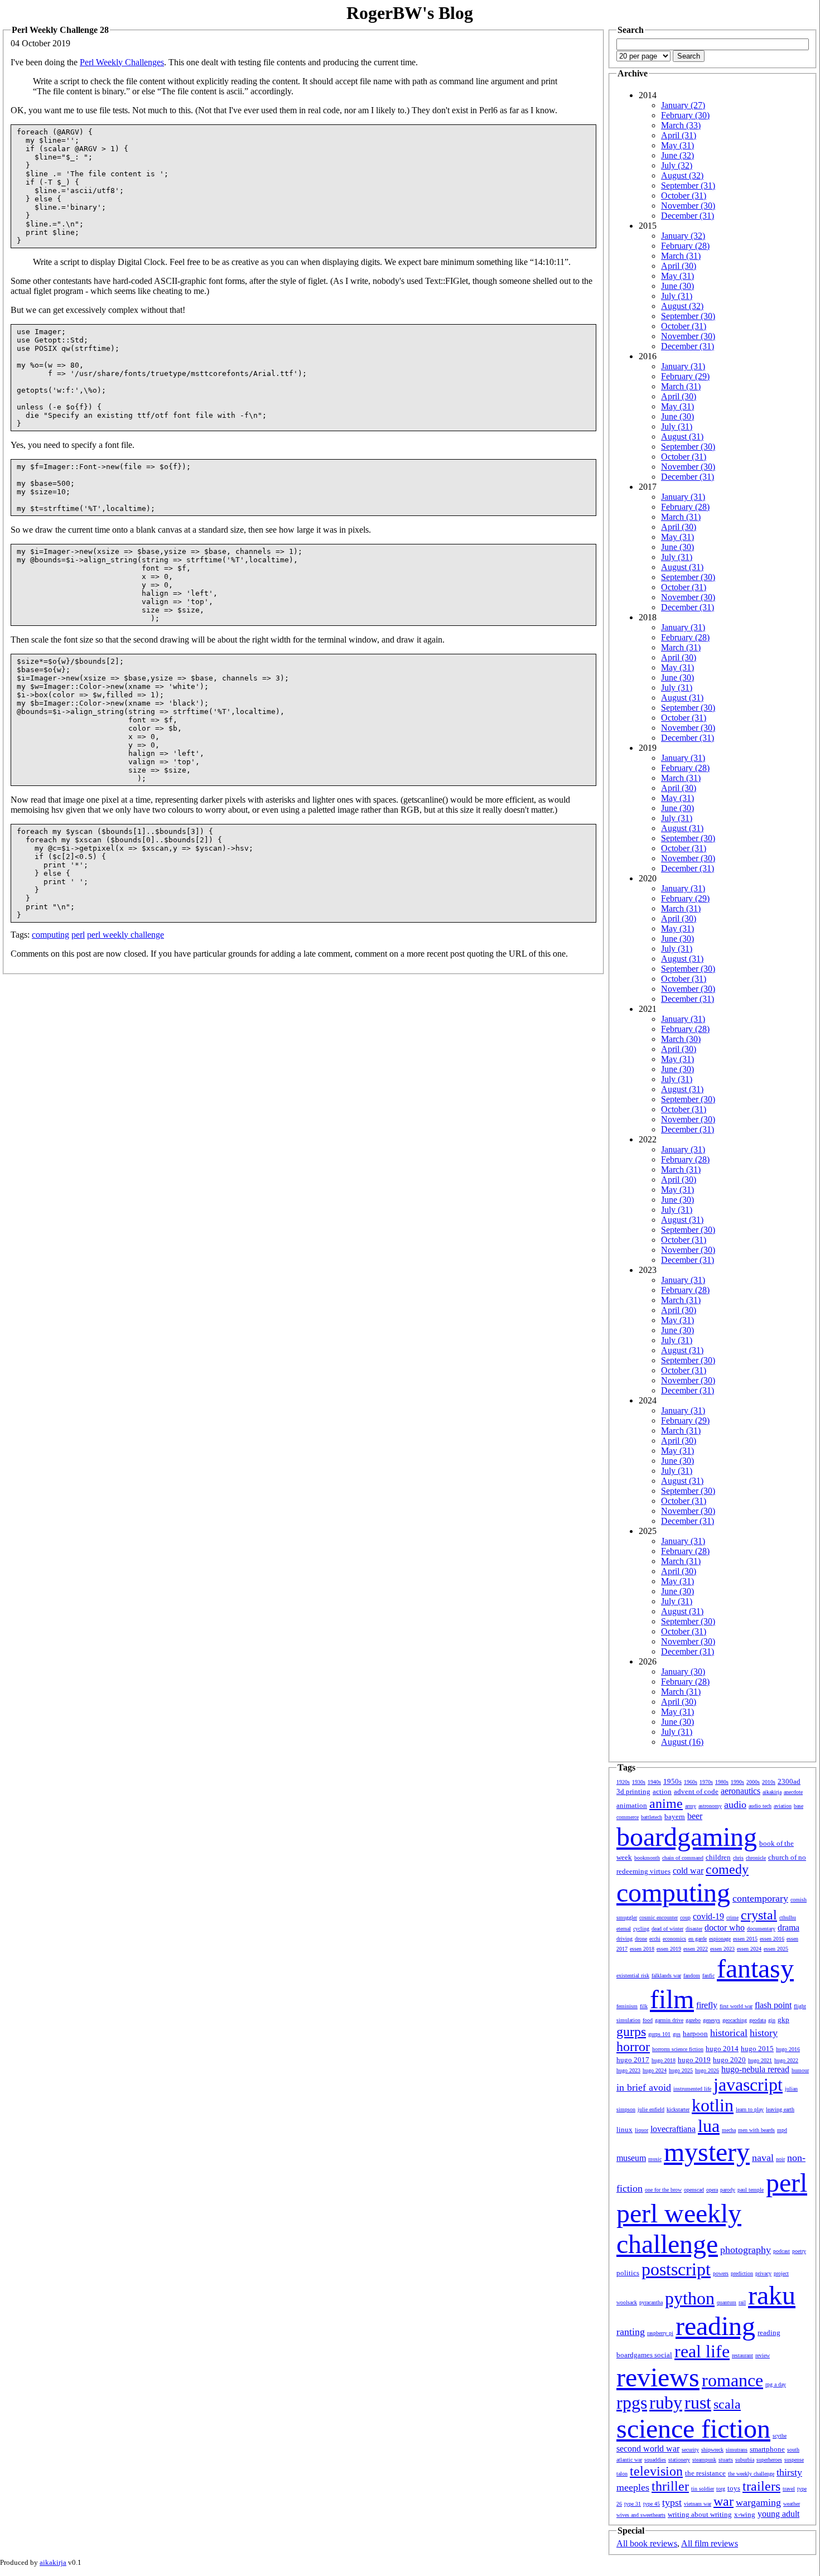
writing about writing (700, 2514)
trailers (761, 2486)
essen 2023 (722, 1949)
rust (698, 2403)
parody (728, 2190)
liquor (641, 2130)
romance (732, 2380)
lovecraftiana (673, 2129)
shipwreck (712, 2450)
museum (631, 2158)
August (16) (682, 1742)
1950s (672, 1781)
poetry (799, 2251)
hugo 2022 (786, 2060)
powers (721, 2273)
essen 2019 (669, 1949)
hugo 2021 (760, 2060)
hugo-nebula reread (755, 2069)
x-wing (745, 2514)
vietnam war (698, 2504)
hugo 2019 (694, 2060)
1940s (654, 1782)
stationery (679, 2460)
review (763, 2355)
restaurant (742, 2355)
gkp (783, 2020)
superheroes (769, 2460)
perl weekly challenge (126, 935)
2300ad (789, 1781)
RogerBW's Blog (410, 13)
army (691, 1806)
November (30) (688, 206)
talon (622, 2474)
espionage (720, 1939)
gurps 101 (659, 2034)
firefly (707, 2005)
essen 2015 (745, 1939)
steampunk (704, 2460)
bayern (675, 1817)
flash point (773, 2005)
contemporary (760, 1898)
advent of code (696, 1791)
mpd (782, 2130)
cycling (641, 1929)
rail (742, 2302)
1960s (691, 1782)
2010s (769, 1782)
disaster (694, 1929)
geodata (758, 2020)
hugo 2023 (628, 2070)
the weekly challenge (751, 2474)
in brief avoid (644, 2087)
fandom (692, 1976)
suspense (794, 2460)
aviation (783, 1806)
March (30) (681, 1039)
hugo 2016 (788, 2049)
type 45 (652, 2504)
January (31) (683, 366)
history (764, 2033)
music (655, 2159)
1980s (722, 1782)
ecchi (655, 1939)
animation (632, 1805)
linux (624, 2129)
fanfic (708, 1976)
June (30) (677, 286)
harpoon (695, 2034)
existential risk (633, 1976)
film (672, 1999)
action (662, 1791)
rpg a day (776, 2384)
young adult (778, 2514)
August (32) (682, 175)
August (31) (682, 436)
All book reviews (647, 2543)
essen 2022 (696, 1949)
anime (666, 1803)
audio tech (760, 1806)
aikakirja (772, 1792)
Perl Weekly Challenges (122, 62)
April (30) (679, 266)
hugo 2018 (664, 2060)
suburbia (745, 2460)
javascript (748, 2085)
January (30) (683, 1671)
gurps (631, 2032)
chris (738, 1858)
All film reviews (710, 2543)
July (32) (677, 165)
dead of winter (667, 1929)
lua (709, 2126)
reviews (658, 2377)
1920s (623, 1782)
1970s (706, 1782)
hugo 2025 (681, 2070)
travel (789, 2489)
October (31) (684, 196)
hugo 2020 (729, 2060)
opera (712, 2190)
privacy (763, 2273)
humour (800, 2070)
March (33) (681, 125)
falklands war (666, 1976)
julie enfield (651, 2109)
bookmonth (647, 1858)
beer (695, 1816)
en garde (698, 1939)
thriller (670, 2486)
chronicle (756, 1858)
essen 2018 (642, 1949)
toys (734, 2488)
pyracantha (651, 2302)
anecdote (793, 1792)
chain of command (683, 1858)
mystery (707, 2152)
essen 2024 (749, 1949)
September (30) (688, 316)
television (656, 2471)
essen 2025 (776, 1949)
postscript (676, 2269)
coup (685, 1917)
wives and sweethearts (641, 2515)
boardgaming (687, 1837)
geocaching (735, 2020)
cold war (688, 1871)
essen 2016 (772, 1939)
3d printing (633, 1791)
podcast (782, 2251)
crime (732, 1917)
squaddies (655, 2460)
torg (721, 2489)
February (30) (685, 115)
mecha (729, 2130)
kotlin (713, 2105)
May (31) (677, 145)
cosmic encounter (659, 1917)
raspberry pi (660, 2333)
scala (727, 2404)
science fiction (693, 2428)
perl (78, 935)
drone (641, 1939)
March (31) (681, 256)
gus (677, 2034)
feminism (627, 2006)
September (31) (688, 185)
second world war (648, 2449)
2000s (753, 1782)
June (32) (677, 155)
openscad (694, 2190)
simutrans (737, 2450)
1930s (639, 1782)
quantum (727, 2302)
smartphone (767, 2449)
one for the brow (663, 2190)
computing (50, 935)
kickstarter (678, 2109)
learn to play (750, 2109)
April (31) (679, 135)
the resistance (705, 2473)
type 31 (633, 2504)
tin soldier (703, 2489)
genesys (712, 2020)
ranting (631, 2332)
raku (772, 2295)
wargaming (758, 2502)
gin (772, 2020)
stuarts (726, 2460)
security (690, 2450)
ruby (666, 2403)
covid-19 (708, 1916)
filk (644, 2006)
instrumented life (692, 2089)
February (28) (685, 246)
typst (672, 2502)
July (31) (677, 296)
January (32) (683, 236)
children (718, 1857)
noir (780, 2159)
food (648, 2020)
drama (788, 1928)
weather (792, 2504)
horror (633, 2047)
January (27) (683, 105)
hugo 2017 (633, 2060)
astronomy (710, 1806)
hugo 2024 (655, 2070)
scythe (780, 2436)
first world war (736, 2006)
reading (715, 2326)
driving (624, 1939)
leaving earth (780, 2109)
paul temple (751, 2190)
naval (763, 2158)
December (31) (688, 216)
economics (674, 1939)
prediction (742, 2273)
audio (735, 1805)
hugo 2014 (722, 2049)
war (723, 2501)
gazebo (693, 2020)
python (690, 2298)
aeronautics (741, 1791)
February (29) (685, 376)
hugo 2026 (707, 2070)
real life (702, 2351)
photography (746, 2250)
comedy (727, 1869)
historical (729, 2033)
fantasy (755, 1968)
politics (628, 2273)
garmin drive (669, 2020)
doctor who (725, 1928)
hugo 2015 (757, 2049)
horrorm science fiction (678, 2049)
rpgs (632, 2403)
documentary (761, 1929)
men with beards (756, 2130)
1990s (737, 1782)
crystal (759, 1915)
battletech (652, 1817)
